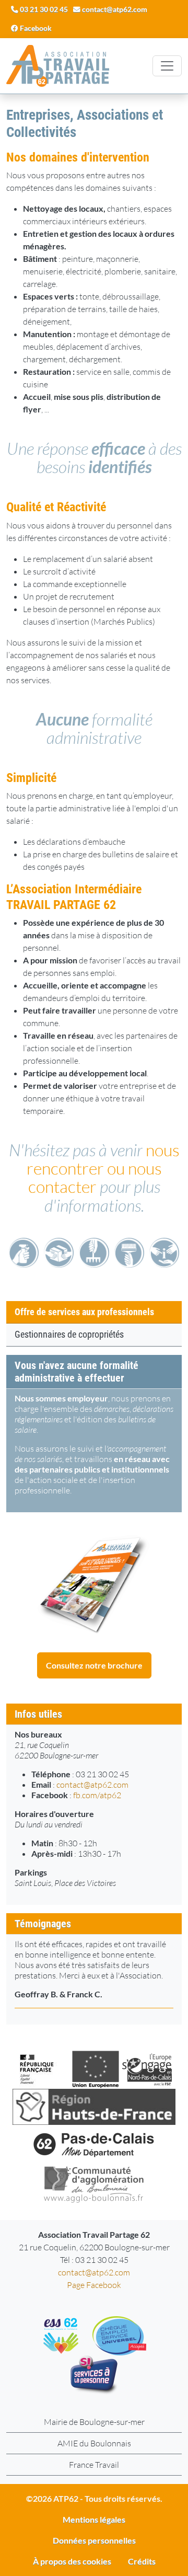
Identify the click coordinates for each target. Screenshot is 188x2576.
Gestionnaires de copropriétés (69, 1335)
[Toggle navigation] (167, 66)
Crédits (142, 2561)
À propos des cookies (72, 2561)
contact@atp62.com (92, 1785)
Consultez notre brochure (94, 1665)
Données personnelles (94, 2540)
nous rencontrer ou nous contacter (103, 1168)
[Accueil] (58, 66)
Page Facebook (94, 2285)
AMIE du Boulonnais (94, 2443)
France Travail (94, 2465)
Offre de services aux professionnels (84, 1312)
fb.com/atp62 (97, 1795)
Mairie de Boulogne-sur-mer (94, 2422)
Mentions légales (94, 2519)
